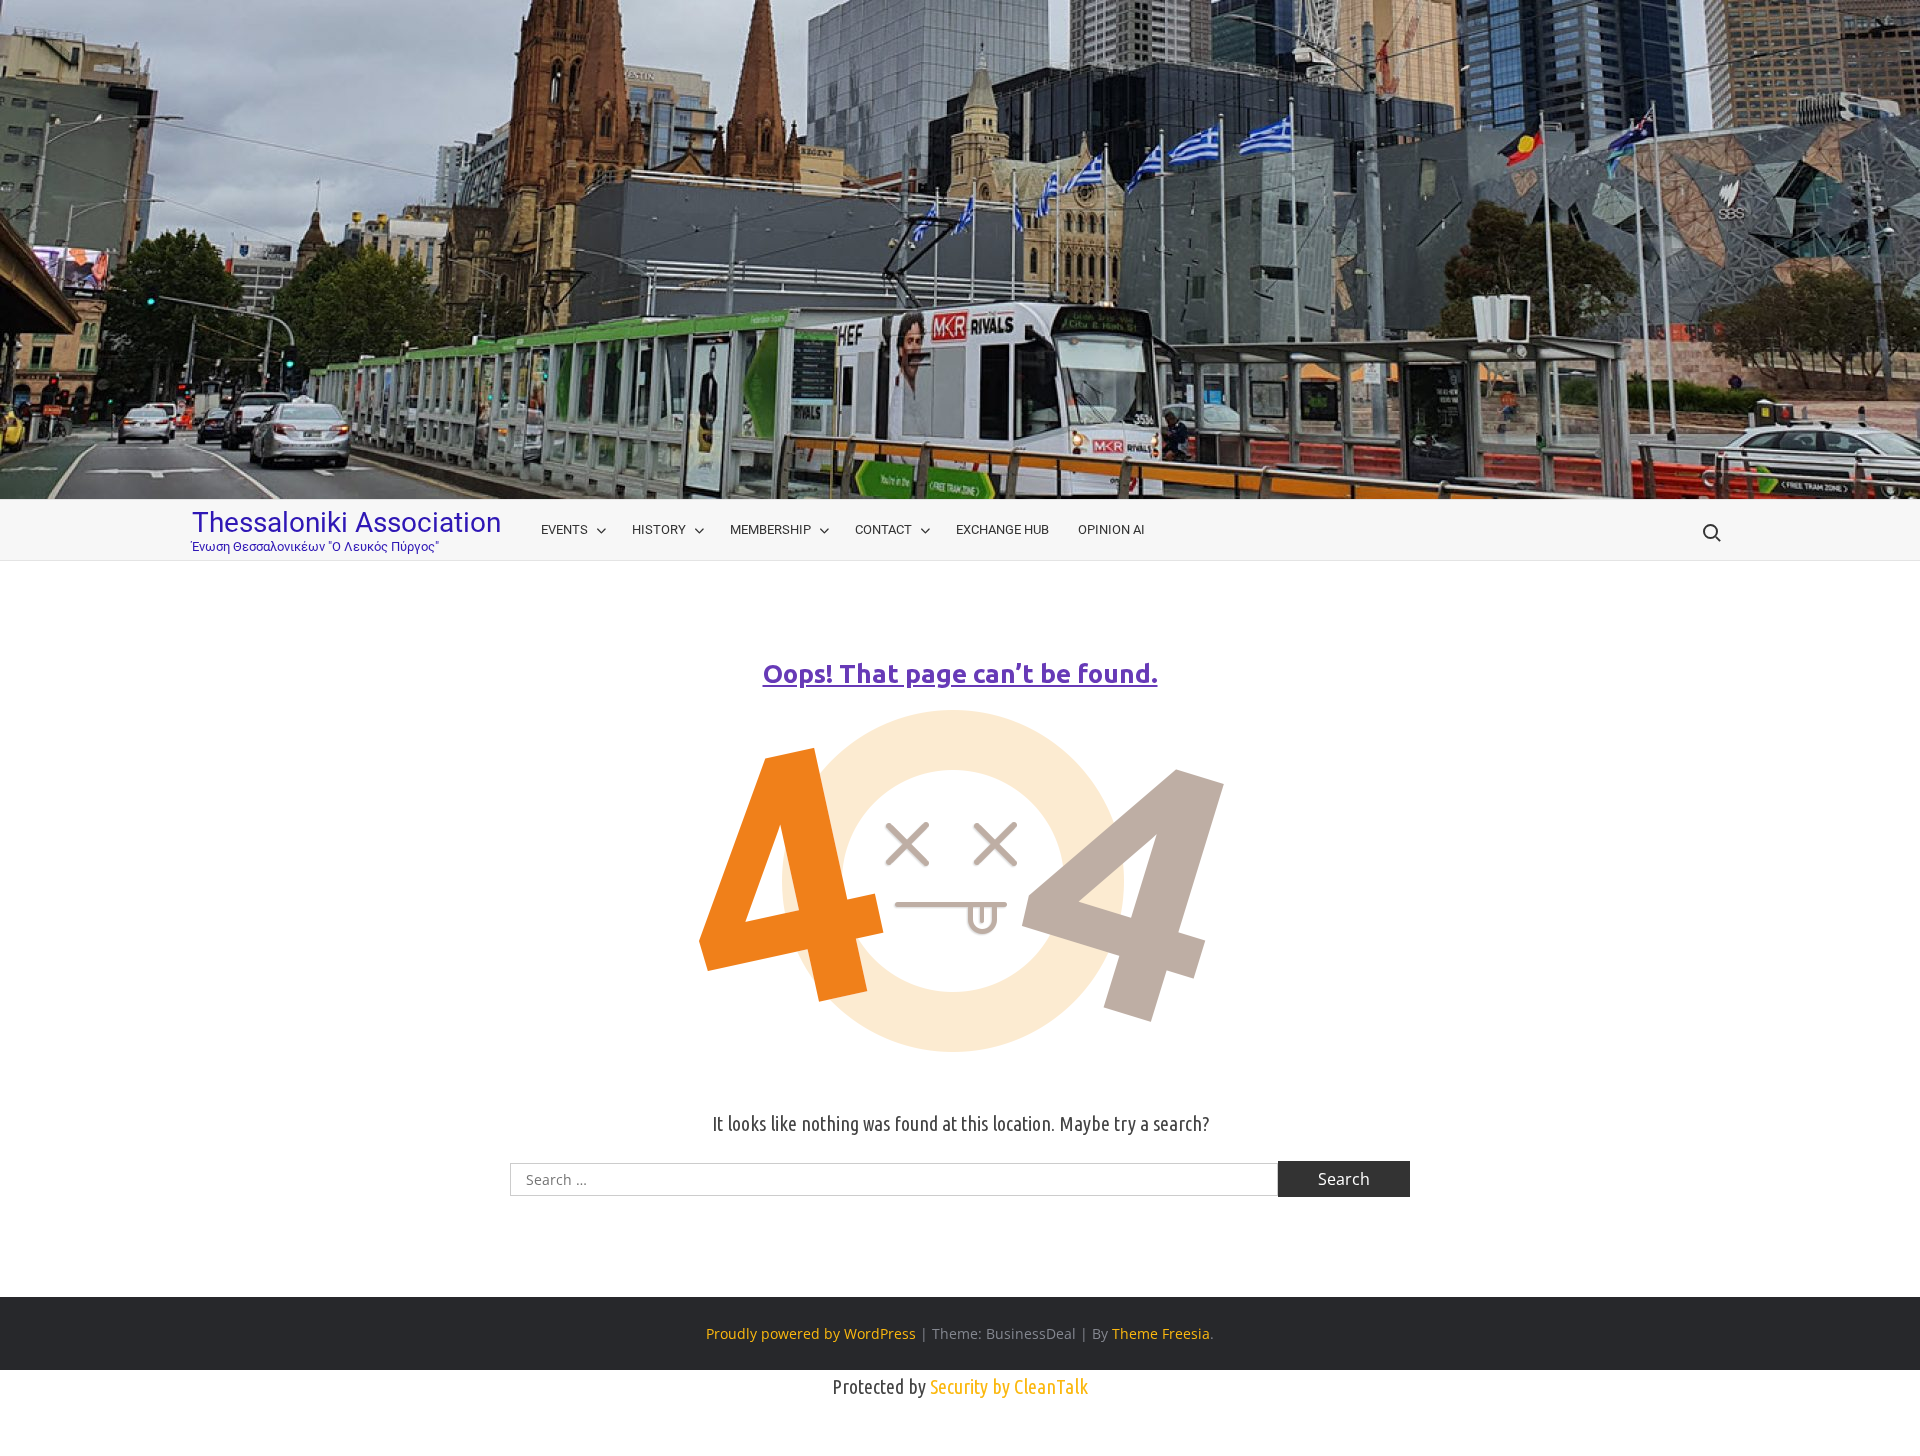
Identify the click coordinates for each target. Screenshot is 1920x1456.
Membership (770, 529)
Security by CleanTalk (1009, 1386)
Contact (883, 529)
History (659, 529)
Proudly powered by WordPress (811, 1333)
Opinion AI (1111, 529)
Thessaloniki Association (346, 522)
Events (564, 529)
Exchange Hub (1002, 529)
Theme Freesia (1161, 1333)
